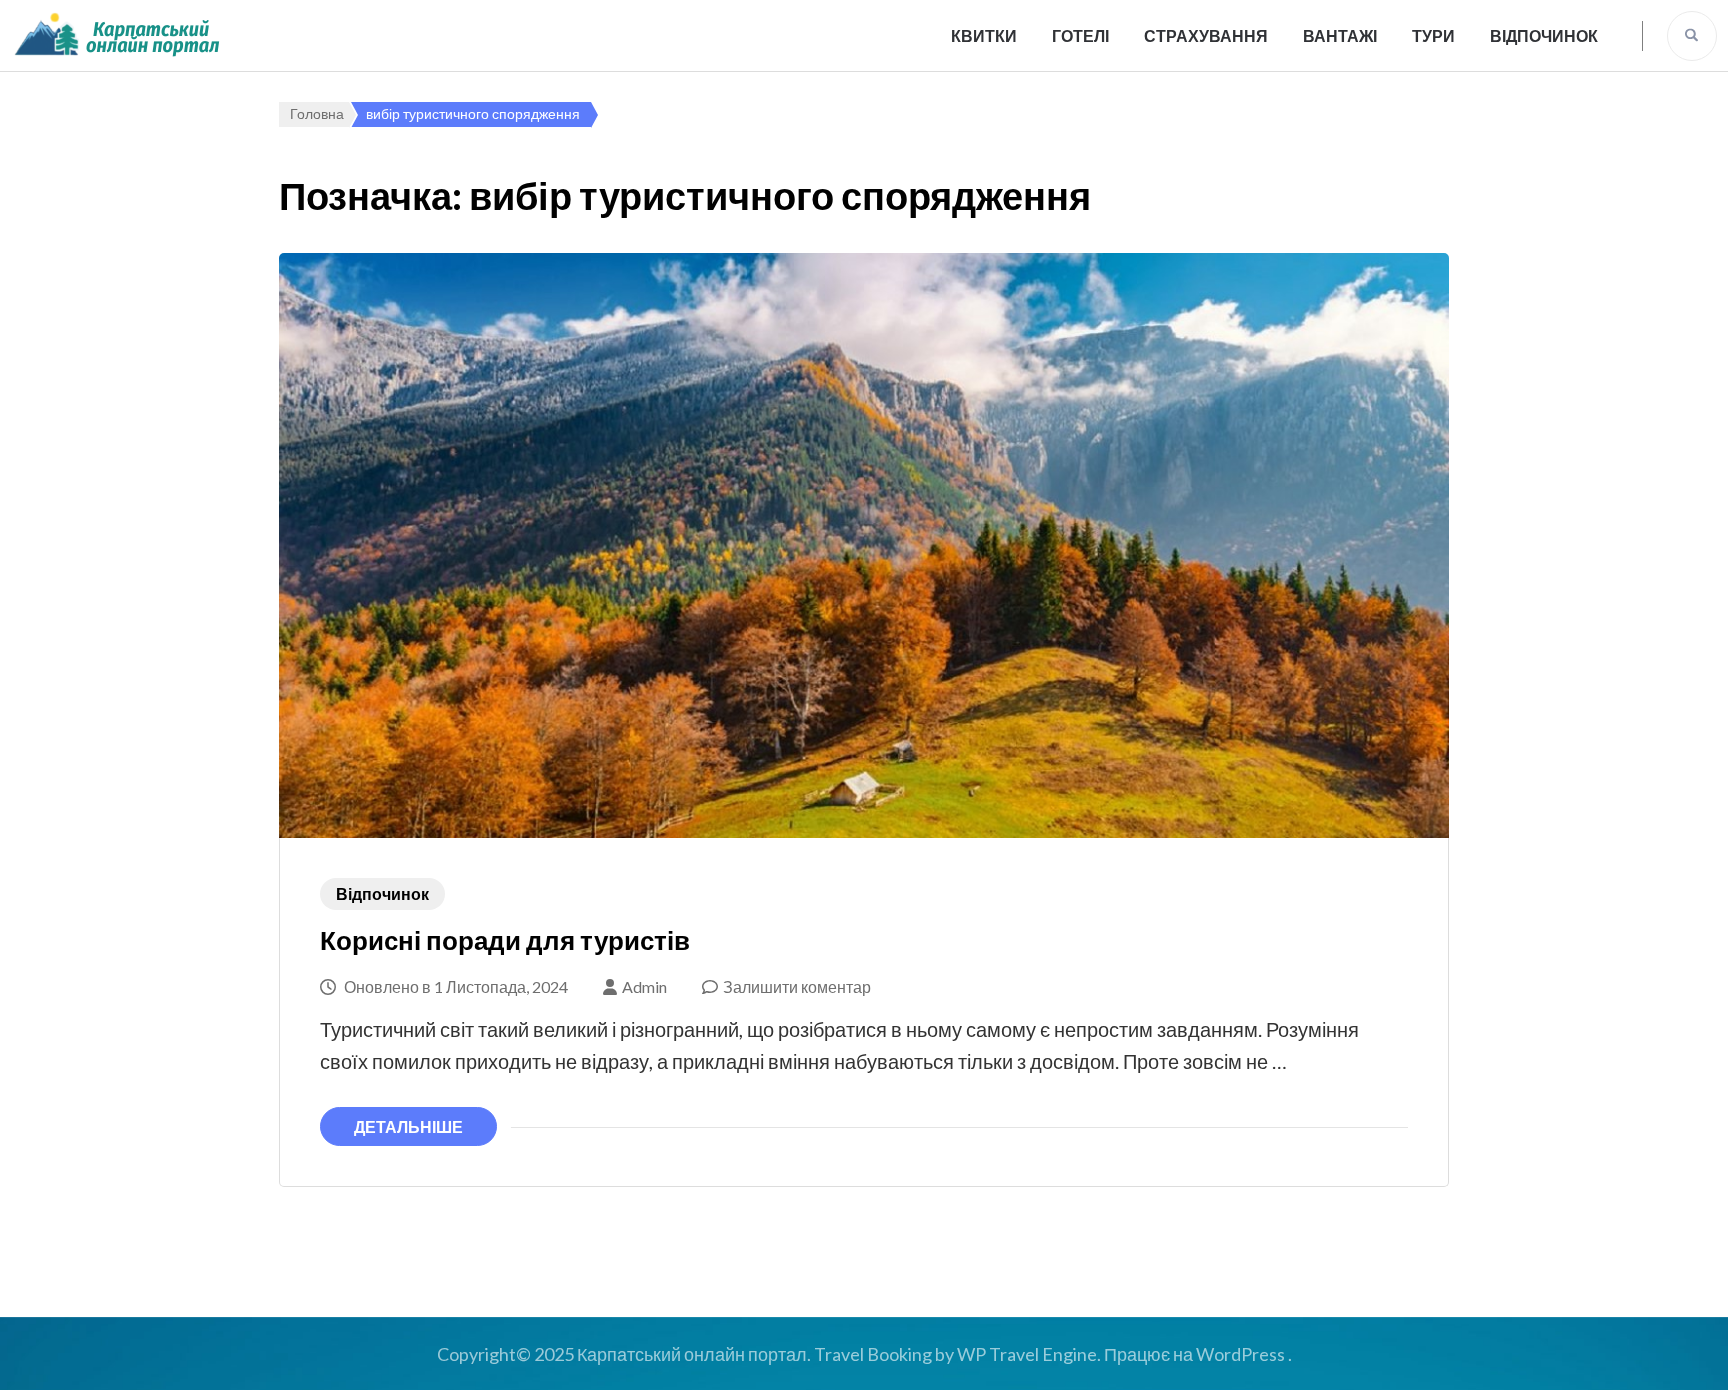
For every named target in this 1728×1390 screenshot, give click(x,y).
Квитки (984, 35)
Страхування (1206, 35)
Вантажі (1340, 35)
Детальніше (408, 1126)
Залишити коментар (797, 986)
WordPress (1240, 1354)
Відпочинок (1544, 35)
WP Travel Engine (1027, 1354)
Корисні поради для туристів (505, 940)
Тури (1433, 35)
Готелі (1080, 35)
